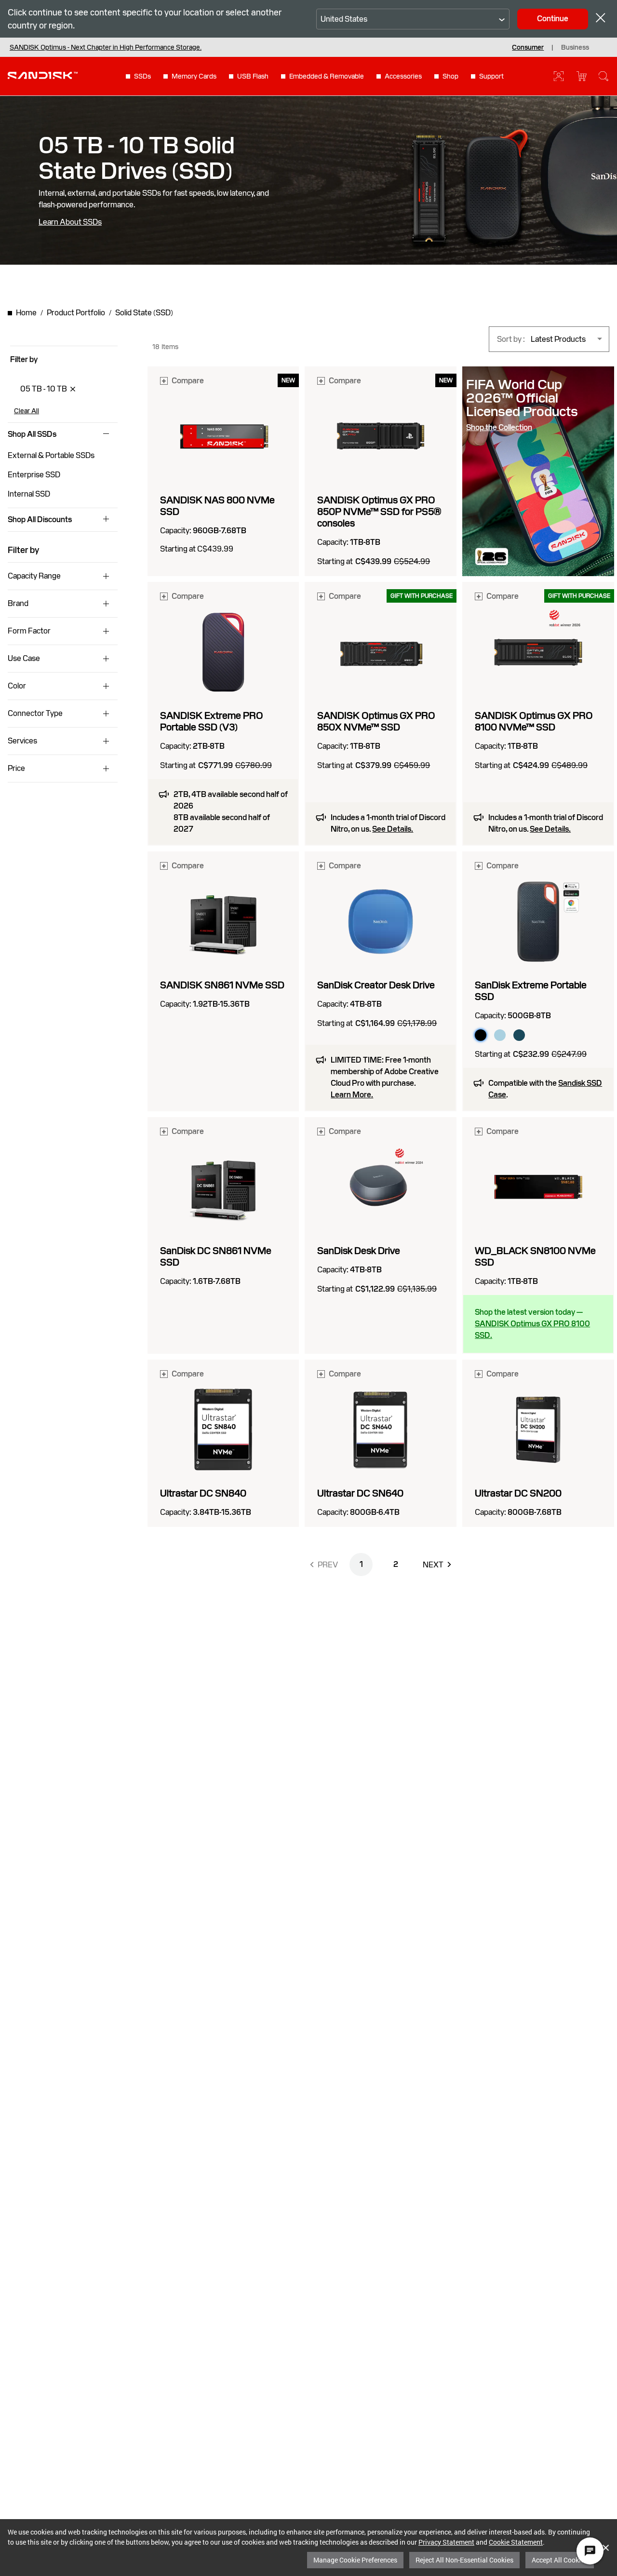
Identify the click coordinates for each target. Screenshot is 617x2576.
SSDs (142, 76)
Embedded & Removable (327, 76)
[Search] (604, 76)
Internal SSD (29, 494)
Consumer (528, 47)
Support (491, 76)
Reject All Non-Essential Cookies (464, 2560)
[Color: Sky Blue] (500, 1035)
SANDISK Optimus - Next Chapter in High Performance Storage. (106, 47)
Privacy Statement (446, 2542)
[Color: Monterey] (519, 1035)
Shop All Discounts (40, 520)
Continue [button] (553, 19)
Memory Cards (194, 76)
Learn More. (352, 1095)
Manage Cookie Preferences (355, 2560)
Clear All (27, 411)
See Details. (393, 829)
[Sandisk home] (43, 75)
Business (575, 47)
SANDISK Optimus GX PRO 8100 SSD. (532, 1329)
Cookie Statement (516, 2542)
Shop (450, 76)
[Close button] (601, 19)
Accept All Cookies (560, 2560)
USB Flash (253, 76)
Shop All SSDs (32, 434)
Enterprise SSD (34, 475)
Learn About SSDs (70, 222)
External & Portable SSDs (51, 455)
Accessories (403, 76)
